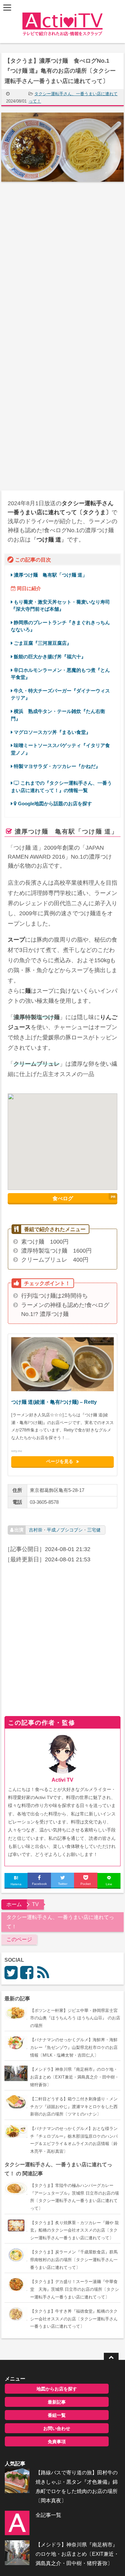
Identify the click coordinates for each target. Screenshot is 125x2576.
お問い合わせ (57, 2428)
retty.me (17, 1451)
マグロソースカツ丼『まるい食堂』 (52, 732)
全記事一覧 (48, 2515)
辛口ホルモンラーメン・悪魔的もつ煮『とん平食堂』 (60, 674)
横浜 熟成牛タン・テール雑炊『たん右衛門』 (58, 715)
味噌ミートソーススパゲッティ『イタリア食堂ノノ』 (60, 749)
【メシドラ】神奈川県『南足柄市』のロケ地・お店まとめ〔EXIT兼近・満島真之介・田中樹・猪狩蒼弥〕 (77, 2554)
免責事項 (57, 2442)
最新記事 (57, 2402)
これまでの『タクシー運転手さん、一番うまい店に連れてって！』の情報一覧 (61, 786)
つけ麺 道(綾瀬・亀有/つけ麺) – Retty (54, 1402)
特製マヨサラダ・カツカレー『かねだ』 (57, 766)
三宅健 (94, 1530)
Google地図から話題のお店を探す (54, 804)
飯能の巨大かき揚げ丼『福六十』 (50, 657)
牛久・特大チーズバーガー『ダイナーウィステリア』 (60, 694)
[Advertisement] (63, 257)
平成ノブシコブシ (65, 1530)
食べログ (63, 1198)
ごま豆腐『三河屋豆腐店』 (43, 643)
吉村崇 (36, 1530)
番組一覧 (57, 2415)
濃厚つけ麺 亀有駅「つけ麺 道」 (50, 575)
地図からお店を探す (57, 2389)
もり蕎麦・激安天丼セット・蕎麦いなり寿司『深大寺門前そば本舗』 (60, 605)
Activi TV (63, 1780)
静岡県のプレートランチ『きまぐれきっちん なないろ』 (60, 626)
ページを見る (60, 1462)
